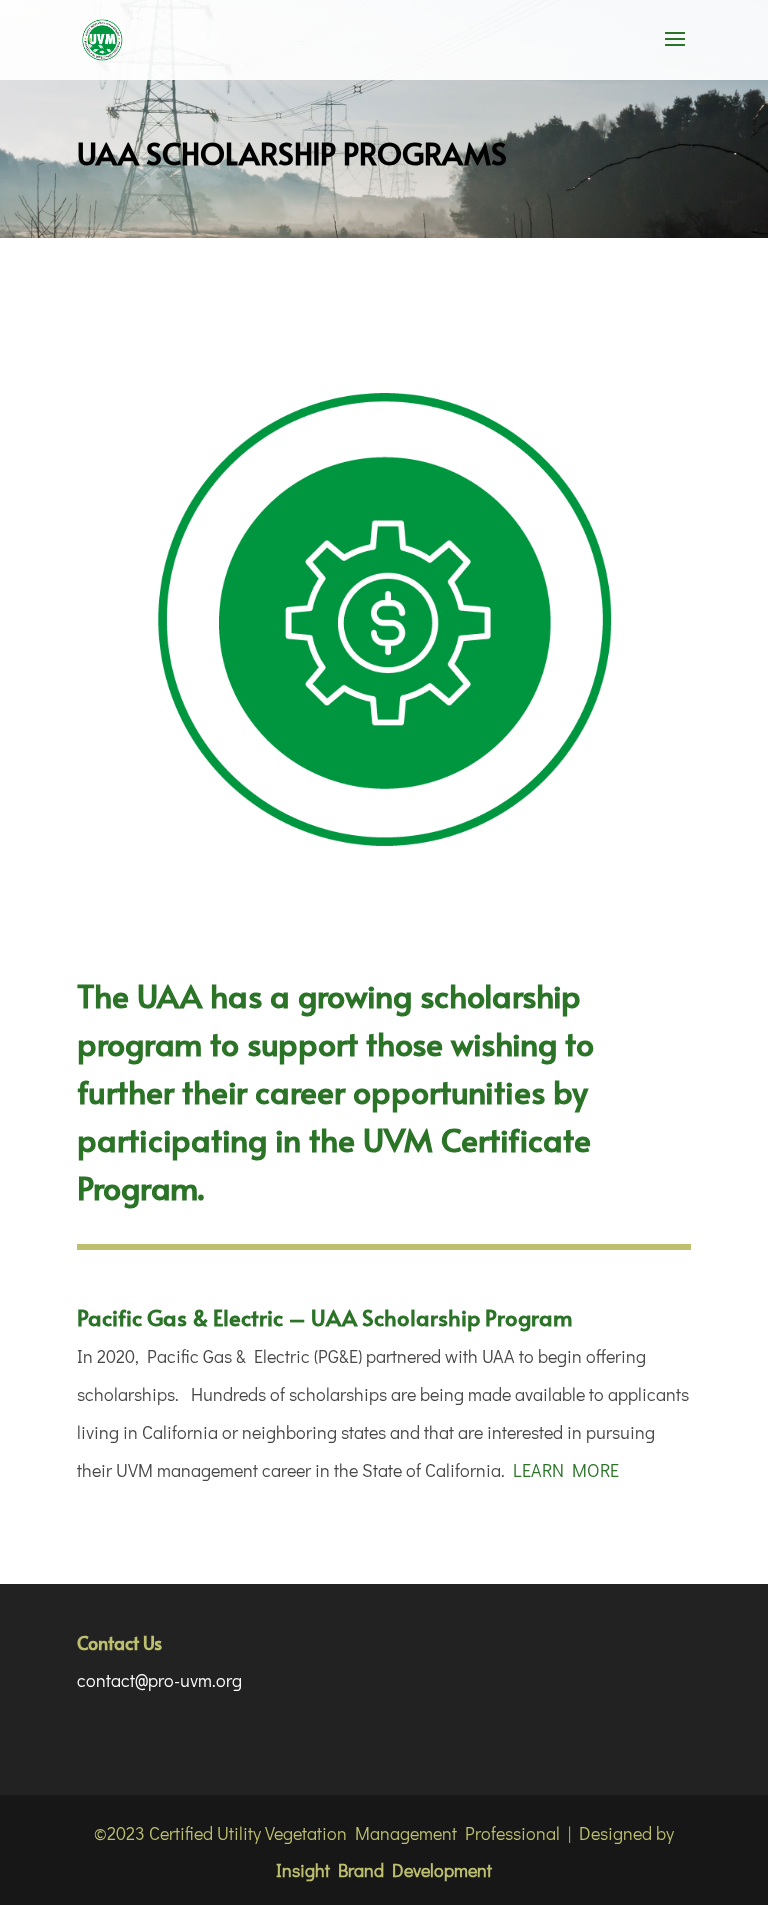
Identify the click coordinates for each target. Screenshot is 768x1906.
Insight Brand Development (384, 1870)
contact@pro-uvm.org (159, 1680)
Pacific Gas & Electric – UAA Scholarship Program (325, 1317)
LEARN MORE (566, 1470)
